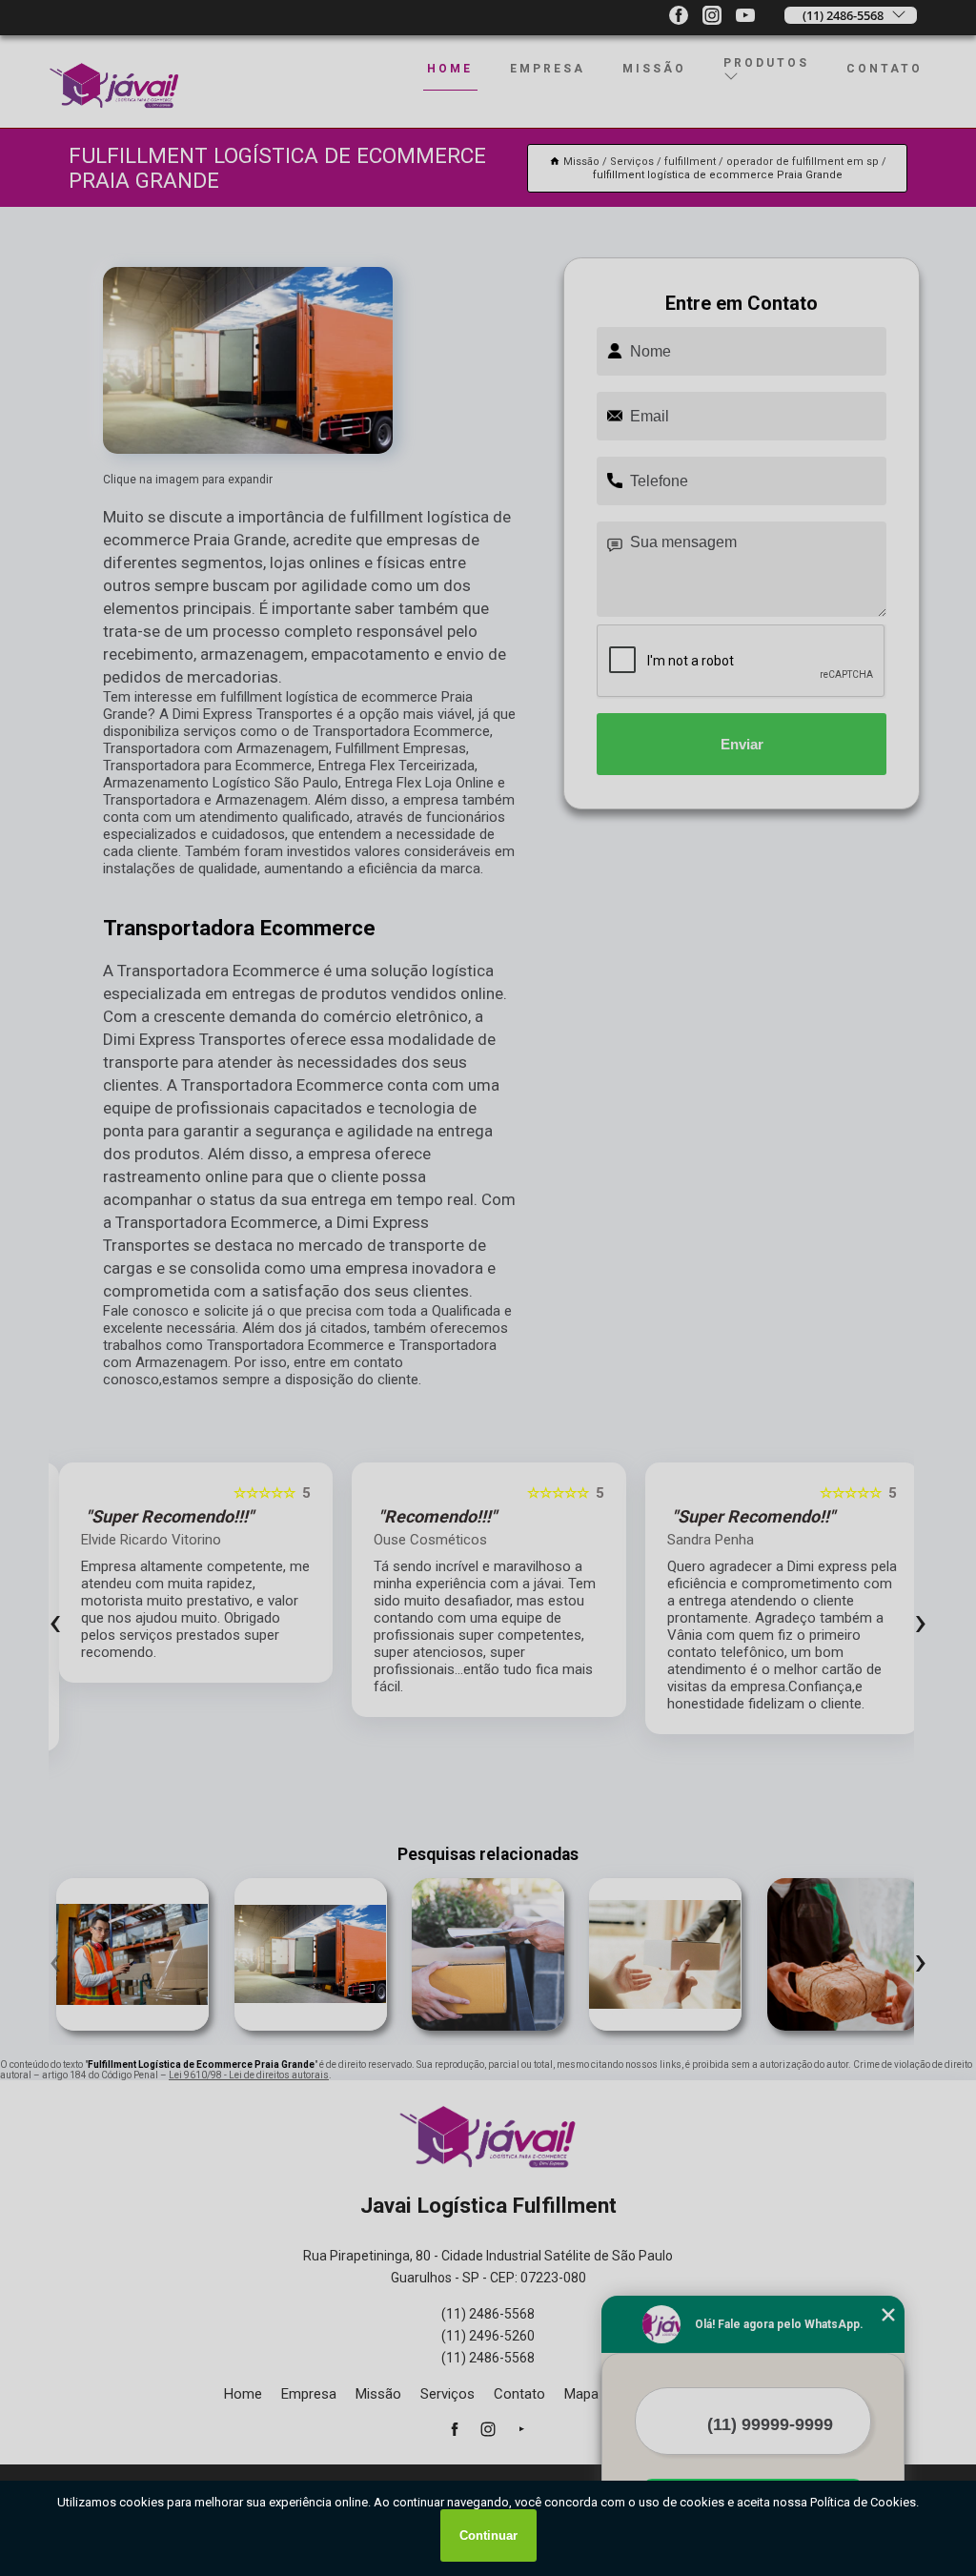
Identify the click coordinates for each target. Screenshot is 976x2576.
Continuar (488, 2535)
